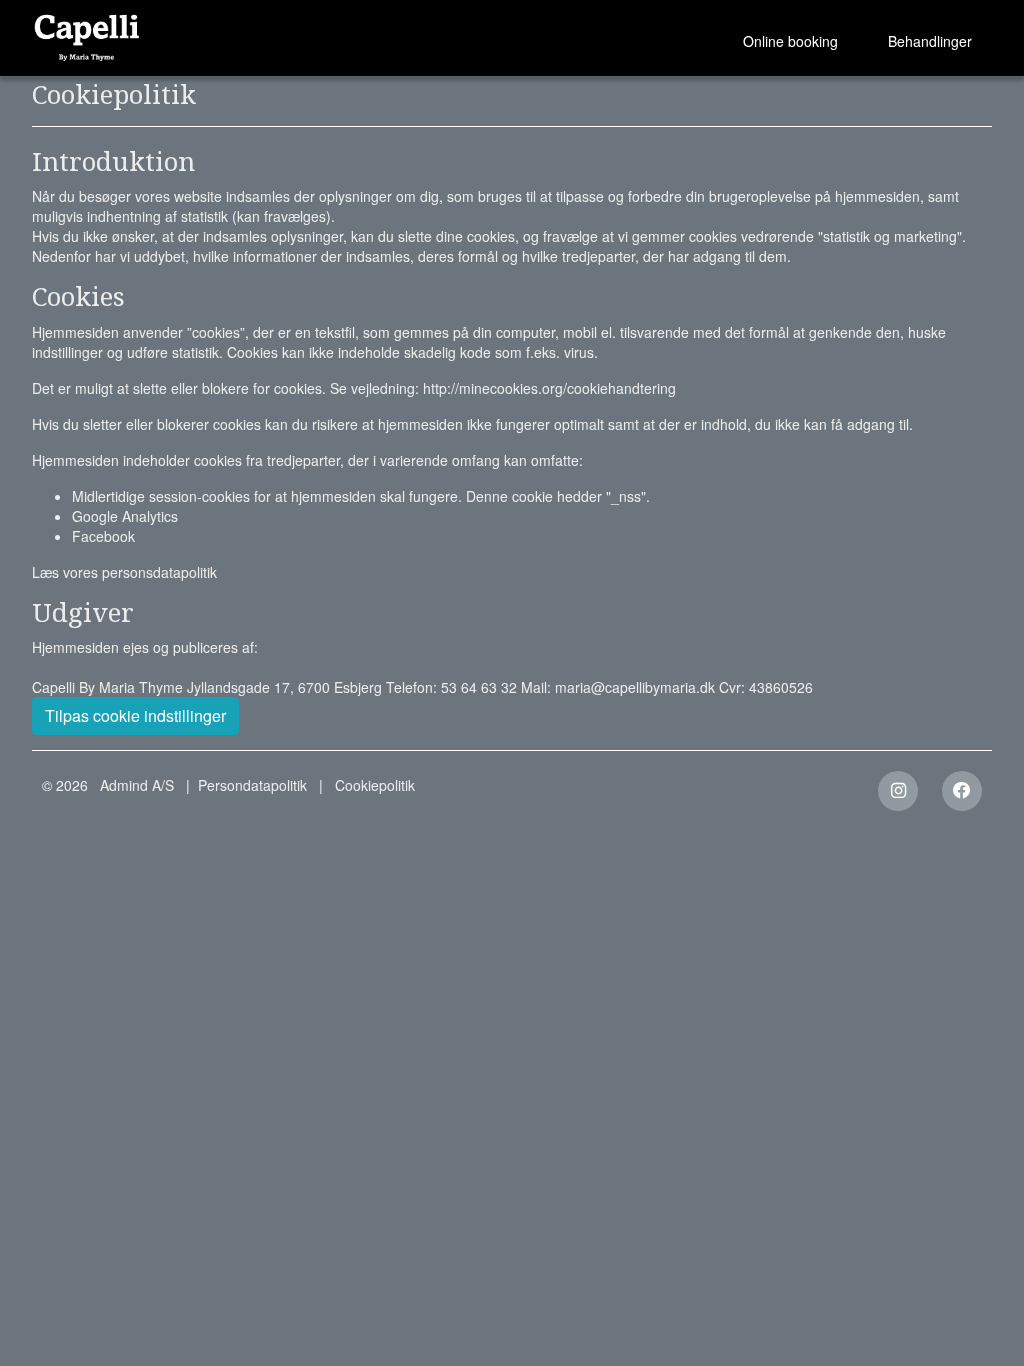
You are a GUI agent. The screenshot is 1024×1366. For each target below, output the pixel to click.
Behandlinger (930, 41)
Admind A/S (137, 785)
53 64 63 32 (479, 687)
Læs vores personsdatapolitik (124, 572)
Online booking (790, 41)
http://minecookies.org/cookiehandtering (549, 388)
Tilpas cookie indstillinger (135, 715)
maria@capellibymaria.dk (635, 687)
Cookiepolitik (375, 785)
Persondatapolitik (252, 785)
